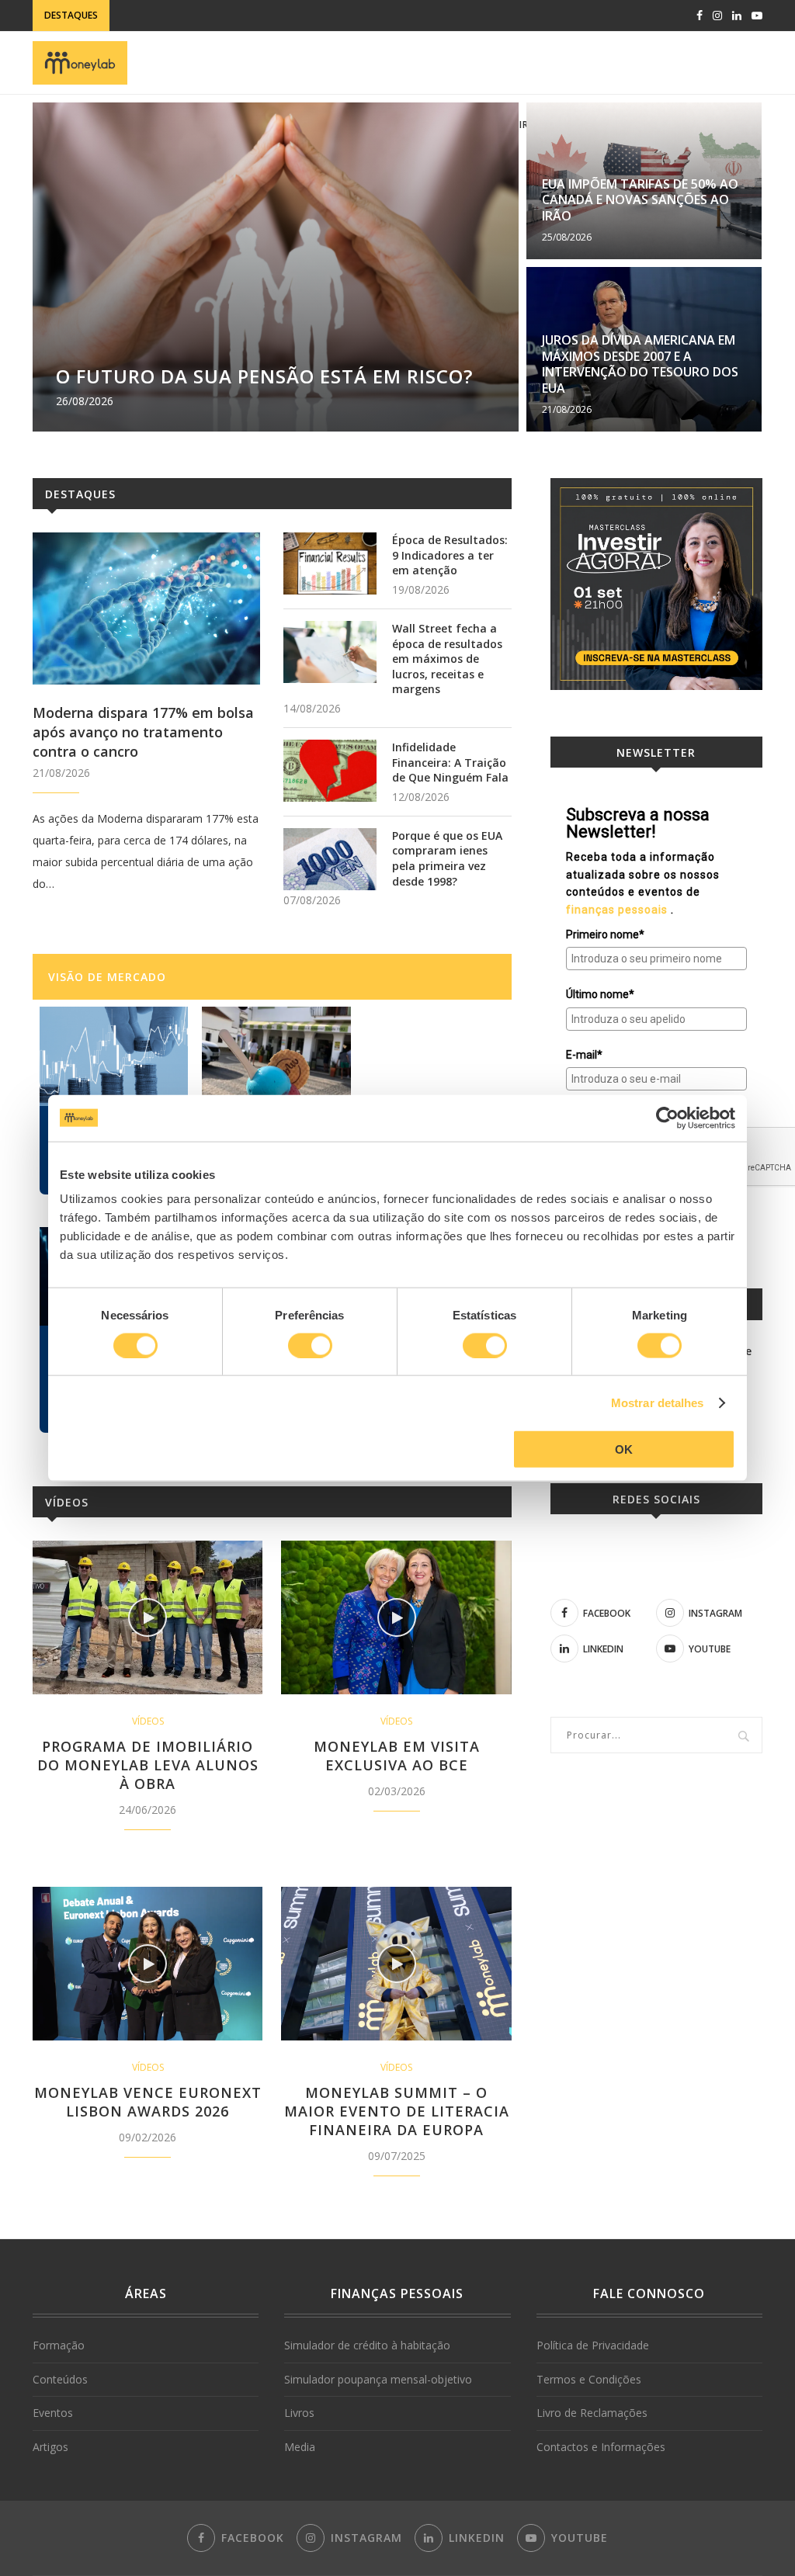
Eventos (53, 2413)
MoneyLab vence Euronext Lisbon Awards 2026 (148, 2102)
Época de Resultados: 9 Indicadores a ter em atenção (450, 555)
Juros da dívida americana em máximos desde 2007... (255, 15)
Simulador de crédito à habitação (367, 2345)
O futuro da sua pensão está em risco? (264, 376)
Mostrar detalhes (658, 1402)
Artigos (50, 2447)
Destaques (80, 494)
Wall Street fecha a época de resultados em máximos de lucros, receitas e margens (447, 659)
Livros (299, 2413)
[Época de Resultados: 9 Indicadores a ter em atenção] (330, 563)
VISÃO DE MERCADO (107, 977)
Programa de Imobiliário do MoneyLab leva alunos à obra (148, 1765)
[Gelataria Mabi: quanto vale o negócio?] (276, 1056)
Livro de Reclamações (592, 2413)
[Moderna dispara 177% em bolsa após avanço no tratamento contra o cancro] (146, 608)
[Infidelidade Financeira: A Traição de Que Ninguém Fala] (330, 771)
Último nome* (600, 994)
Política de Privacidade (593, 2345)
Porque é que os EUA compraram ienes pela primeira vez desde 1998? (447, 858)
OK (624, 1449)
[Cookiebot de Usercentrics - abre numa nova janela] (667, 1118)
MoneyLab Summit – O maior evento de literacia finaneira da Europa (397, 2111)
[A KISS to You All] (114, 1056)
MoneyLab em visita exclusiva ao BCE (397, 1756)
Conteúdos (60, 2379)
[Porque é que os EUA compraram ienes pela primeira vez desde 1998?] (330, 859)
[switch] (310, 1345)
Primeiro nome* (605, 934)
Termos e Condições (589, 2379)
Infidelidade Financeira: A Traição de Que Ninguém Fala (450, 762)
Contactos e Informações (601, 2447)
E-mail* (584, 1055)
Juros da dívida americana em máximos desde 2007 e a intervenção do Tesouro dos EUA (640, 364)
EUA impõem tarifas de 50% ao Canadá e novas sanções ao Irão (640, 200)
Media (300, 2447)
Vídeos (67, 1502)
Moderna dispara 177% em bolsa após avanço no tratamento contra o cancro (143, 732)
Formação (59, 2345)
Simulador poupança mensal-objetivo (378, 2379)
